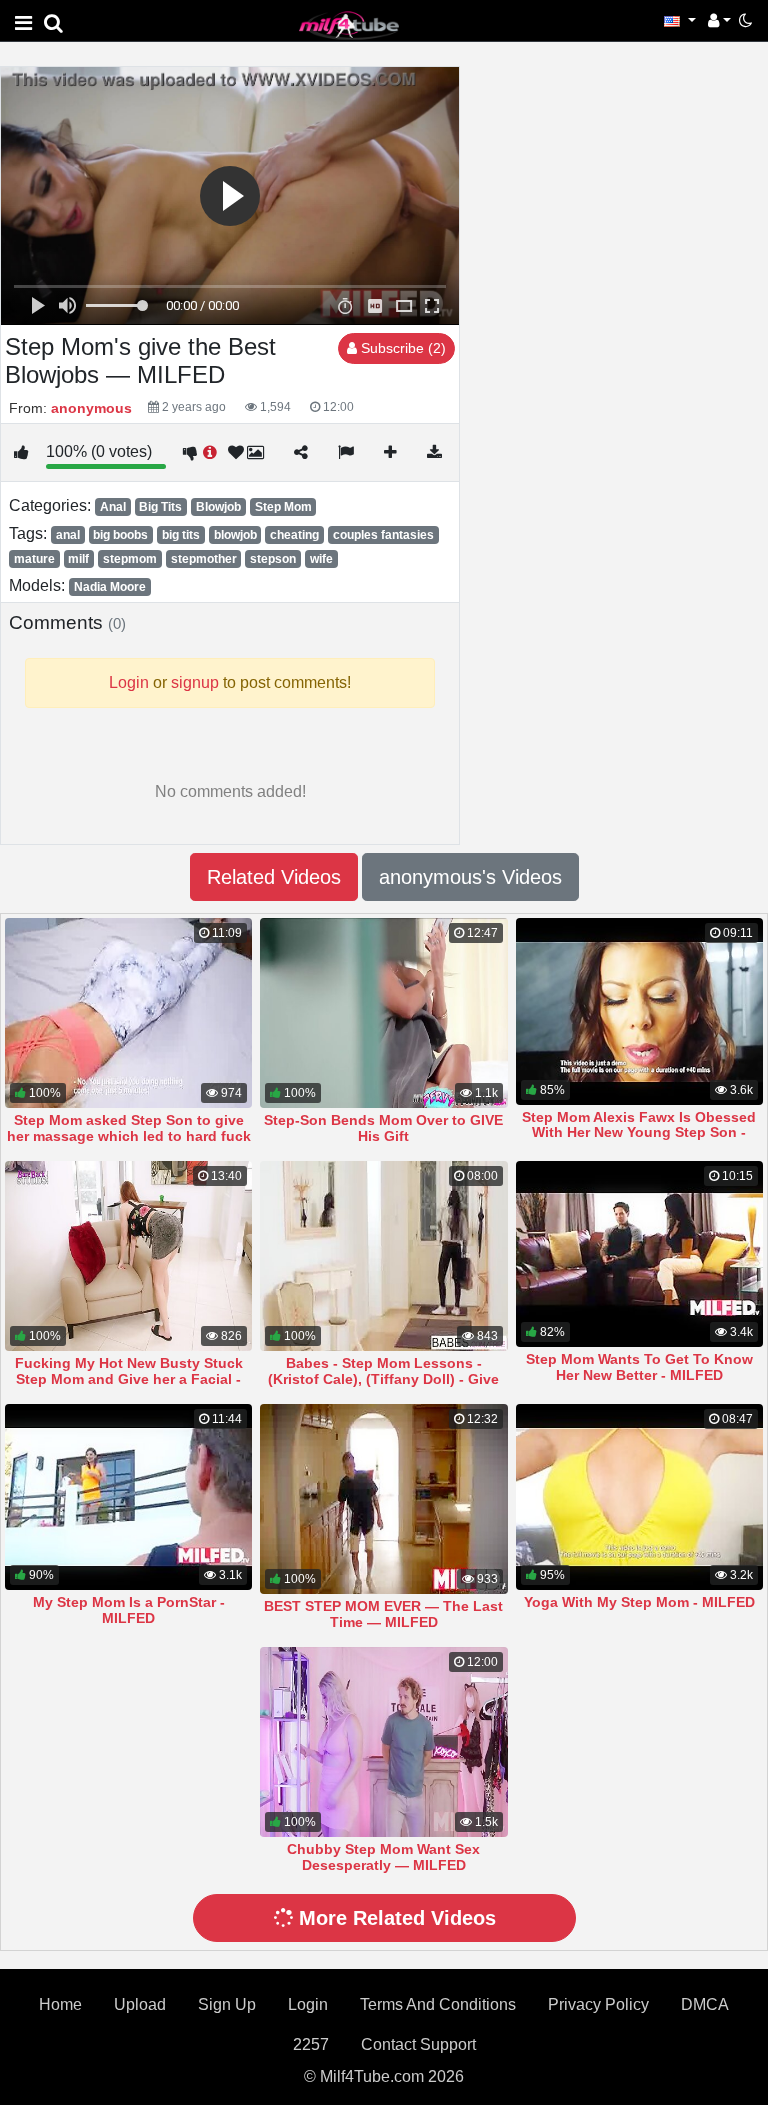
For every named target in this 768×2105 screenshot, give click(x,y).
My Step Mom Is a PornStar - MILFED (129, 1610)
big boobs (120, 535)
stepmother (204, 559)
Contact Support (418, 2044)
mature (34, 559)
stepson (273, 559)
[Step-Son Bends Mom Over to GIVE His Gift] (383, 1013)
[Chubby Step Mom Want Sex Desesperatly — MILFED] (383, 1742)
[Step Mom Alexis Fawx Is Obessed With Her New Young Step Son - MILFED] (639, 1011)
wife (321, 559)
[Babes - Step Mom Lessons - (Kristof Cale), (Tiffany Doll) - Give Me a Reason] (383, 1256)
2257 (311, 2044)
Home (60, 2004)
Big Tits (160, 507)
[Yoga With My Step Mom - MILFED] (639, 1497)
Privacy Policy (598, 2004)
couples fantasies (383, 535)
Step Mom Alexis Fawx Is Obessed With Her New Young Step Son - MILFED (639, 1133)
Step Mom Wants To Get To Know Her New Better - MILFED (639, 1367)
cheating (294, 535)
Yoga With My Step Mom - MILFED (639, 1602)
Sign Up (227, 2004)
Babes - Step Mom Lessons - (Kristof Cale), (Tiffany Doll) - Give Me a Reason (383, 1379)
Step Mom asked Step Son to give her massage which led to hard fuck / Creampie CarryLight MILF (129, 1136)
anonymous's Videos (470, 877)
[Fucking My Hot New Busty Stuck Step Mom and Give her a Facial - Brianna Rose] (128, 1256)
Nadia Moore (110, 587)
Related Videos (274, 877)
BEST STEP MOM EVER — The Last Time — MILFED (383, 1614)
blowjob (235, 535)
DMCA (705, 2004)
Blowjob (218, 507)
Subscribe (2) (401, 348)
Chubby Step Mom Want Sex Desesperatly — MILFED (383, 1857)
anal (68, 535)
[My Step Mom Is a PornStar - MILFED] (128, 1497)
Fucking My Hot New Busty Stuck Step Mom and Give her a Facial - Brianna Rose (129, 1379)
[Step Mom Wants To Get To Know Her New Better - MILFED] (639, 1254)
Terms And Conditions (438, 2004)
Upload (140, 2004)
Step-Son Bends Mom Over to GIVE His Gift (383, 1128)
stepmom (130, 559)
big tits (181, 535)
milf (78, 559)
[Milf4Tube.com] (349, 24)
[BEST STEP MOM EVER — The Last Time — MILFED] (383, 1499)
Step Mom (283, 507)
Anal (113, 507)
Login (308, 2004)
